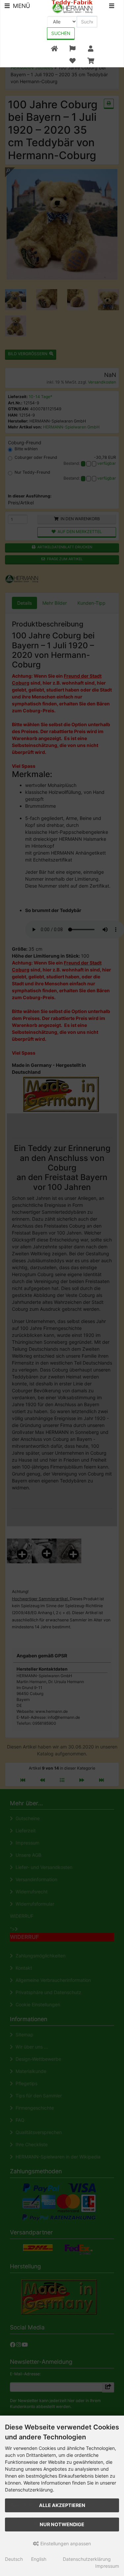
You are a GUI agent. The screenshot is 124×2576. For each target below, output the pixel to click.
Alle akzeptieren (62, 2505)
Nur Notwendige (62, 2524)
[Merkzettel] (72, 61)
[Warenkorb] (91, 61)
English (39, 2559)
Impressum (107, 2566)
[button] (72, 49)
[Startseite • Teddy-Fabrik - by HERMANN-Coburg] (72, 6)
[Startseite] (54, 49)
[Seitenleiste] (112, 7)
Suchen (61, 33)
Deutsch (14, 2559)
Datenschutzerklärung (87, 2559)
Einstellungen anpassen (65, 2543)
